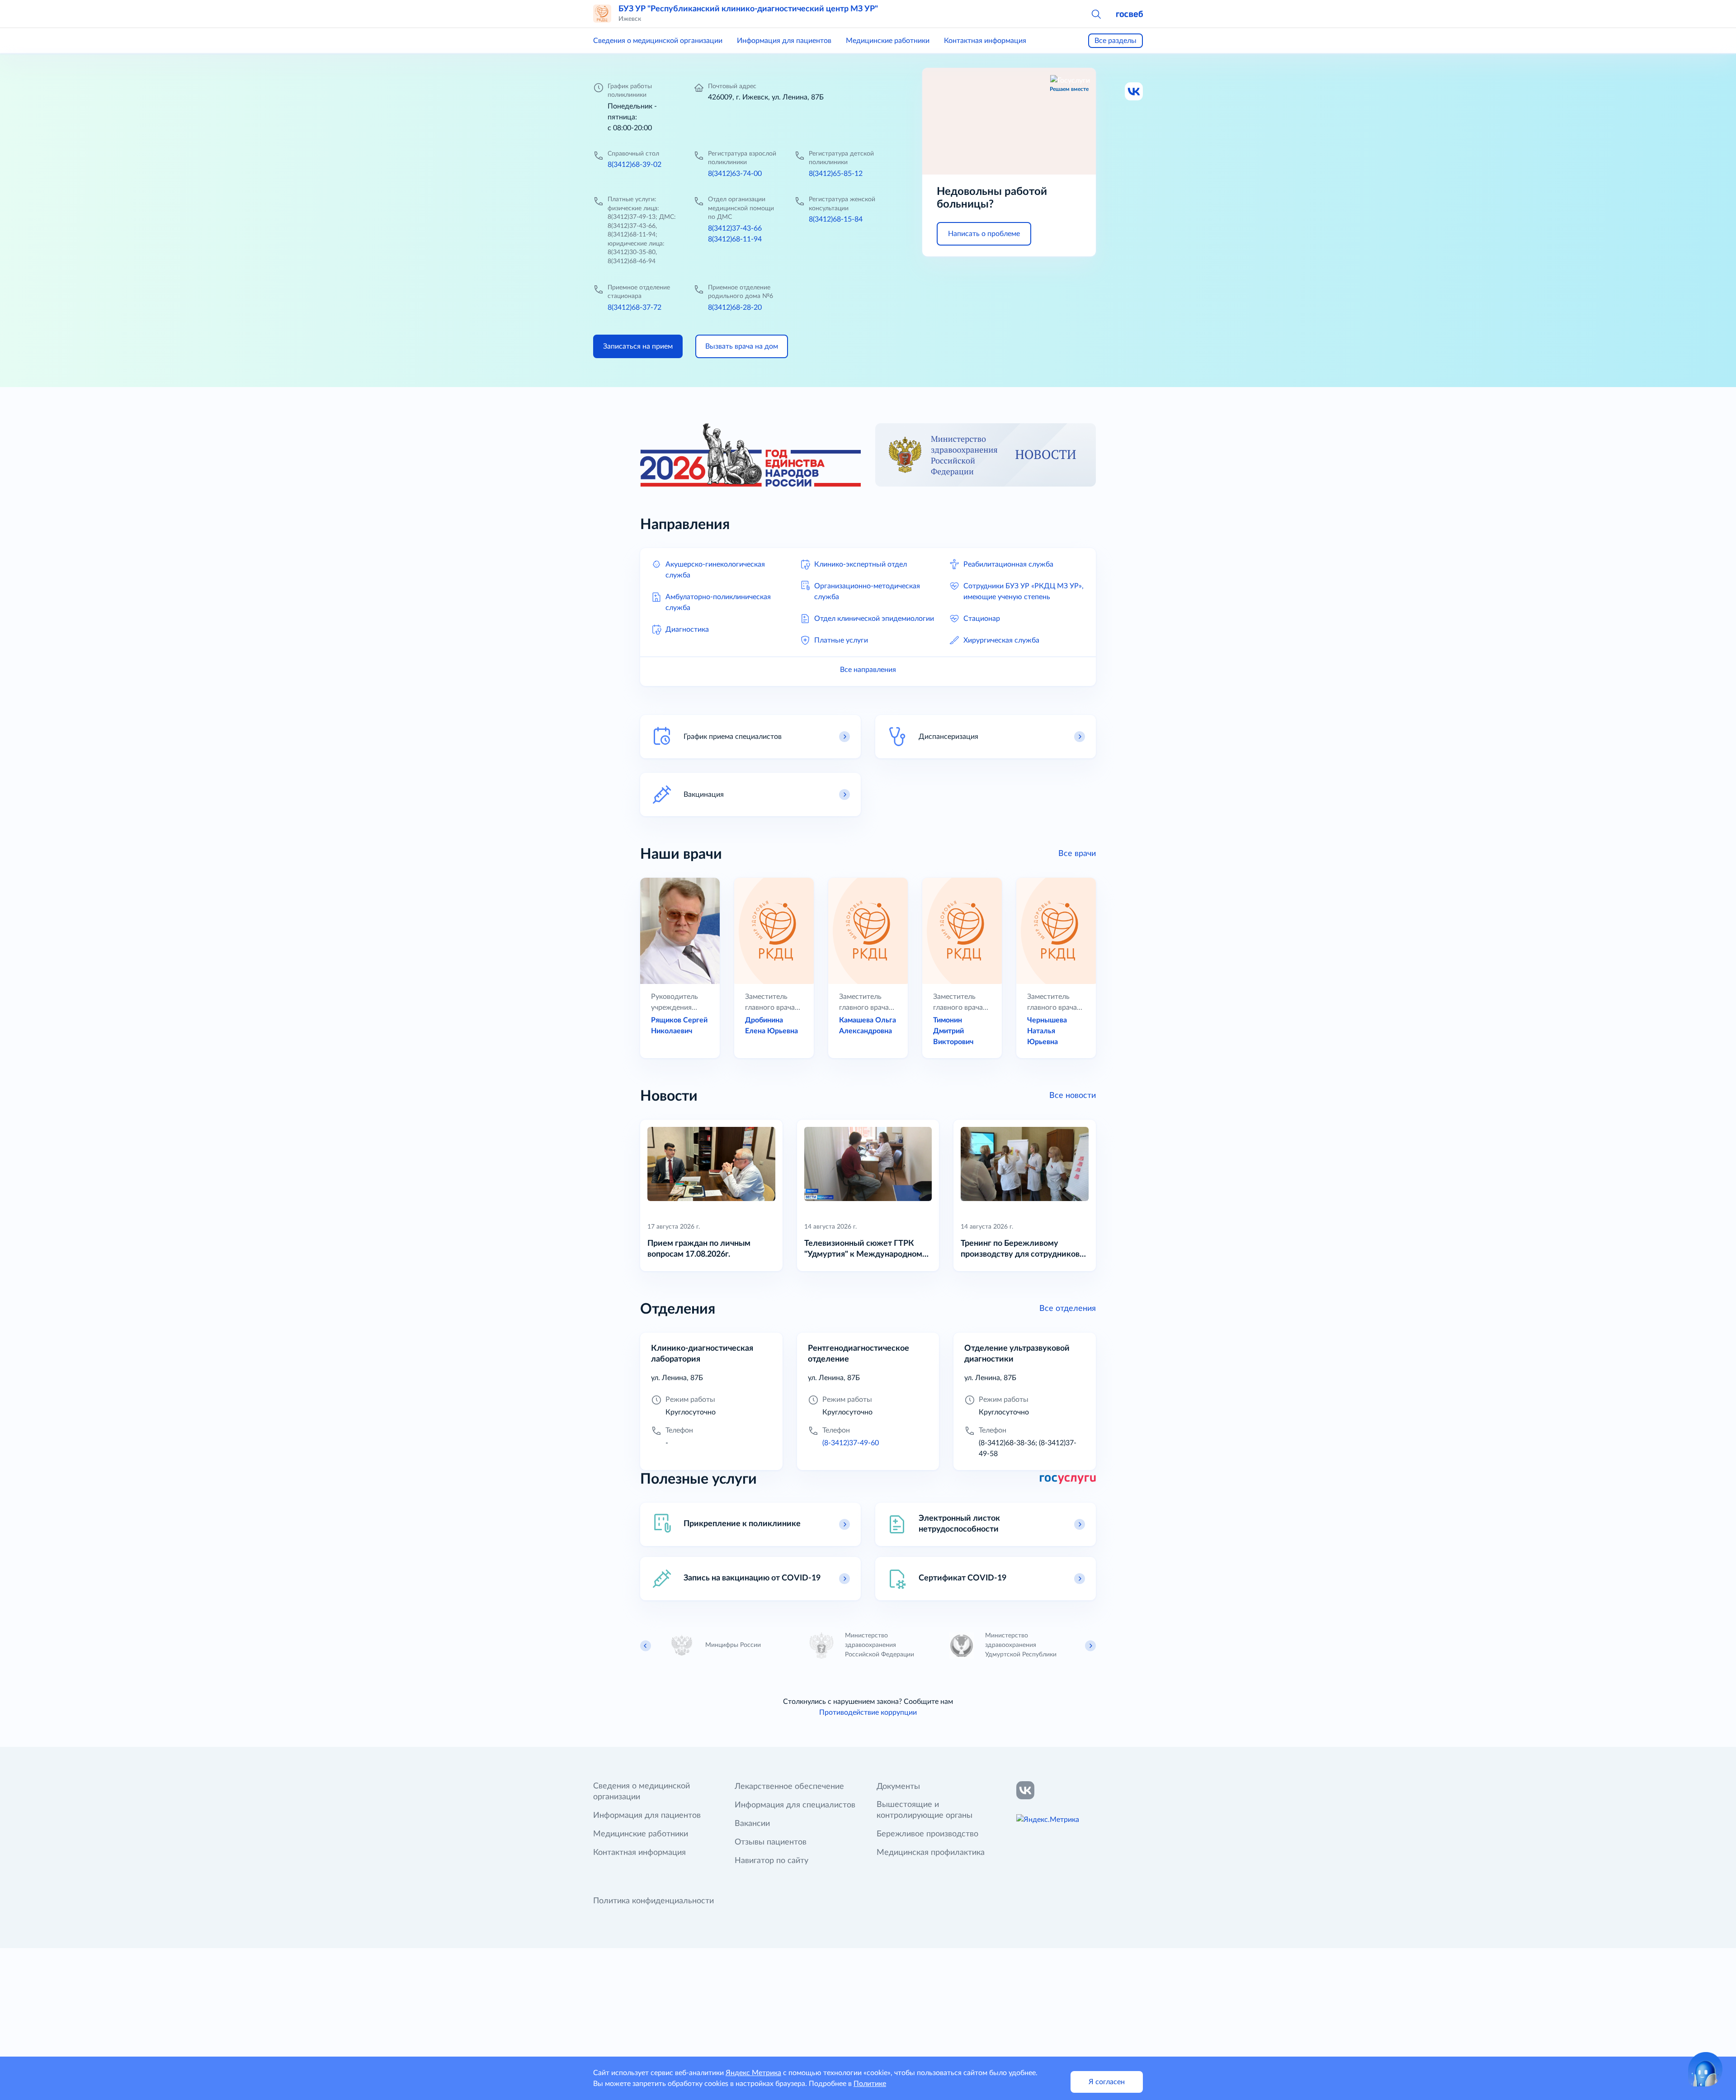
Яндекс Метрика (753, 2073)
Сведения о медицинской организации (658, 41)
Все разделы (1116, 41)
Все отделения (1068, 1309)
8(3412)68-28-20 (735, 307)
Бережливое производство (927, 1834)
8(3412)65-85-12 (836, 174)
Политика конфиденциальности (653, 1901)
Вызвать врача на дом (742, 346)
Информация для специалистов (795, 1805)
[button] (1096, 14)
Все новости (1073, 1096)
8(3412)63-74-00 (735, 174)
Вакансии (752, 1824)
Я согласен (1107, 2082)
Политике (870, 2084)
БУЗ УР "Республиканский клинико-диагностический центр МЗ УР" (748, 9)
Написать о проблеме (984, 234)
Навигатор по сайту (771, 1861)
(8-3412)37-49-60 (851, 1443)
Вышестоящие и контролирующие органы (925, 1810)
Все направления (868, 670)
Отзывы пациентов (771, 1842)
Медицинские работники (888, 41)
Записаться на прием (638, 346)
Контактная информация (985, 41)
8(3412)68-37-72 (634, 307)
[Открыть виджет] (1705, 2069)
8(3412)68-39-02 (634, 165)
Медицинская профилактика (931, 1853)
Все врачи (1077, 854)
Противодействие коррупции (868, 1712)
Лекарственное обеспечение (789, 1787)
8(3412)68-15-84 (836, 219)
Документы (898, 1787)
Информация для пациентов (784, 41)
